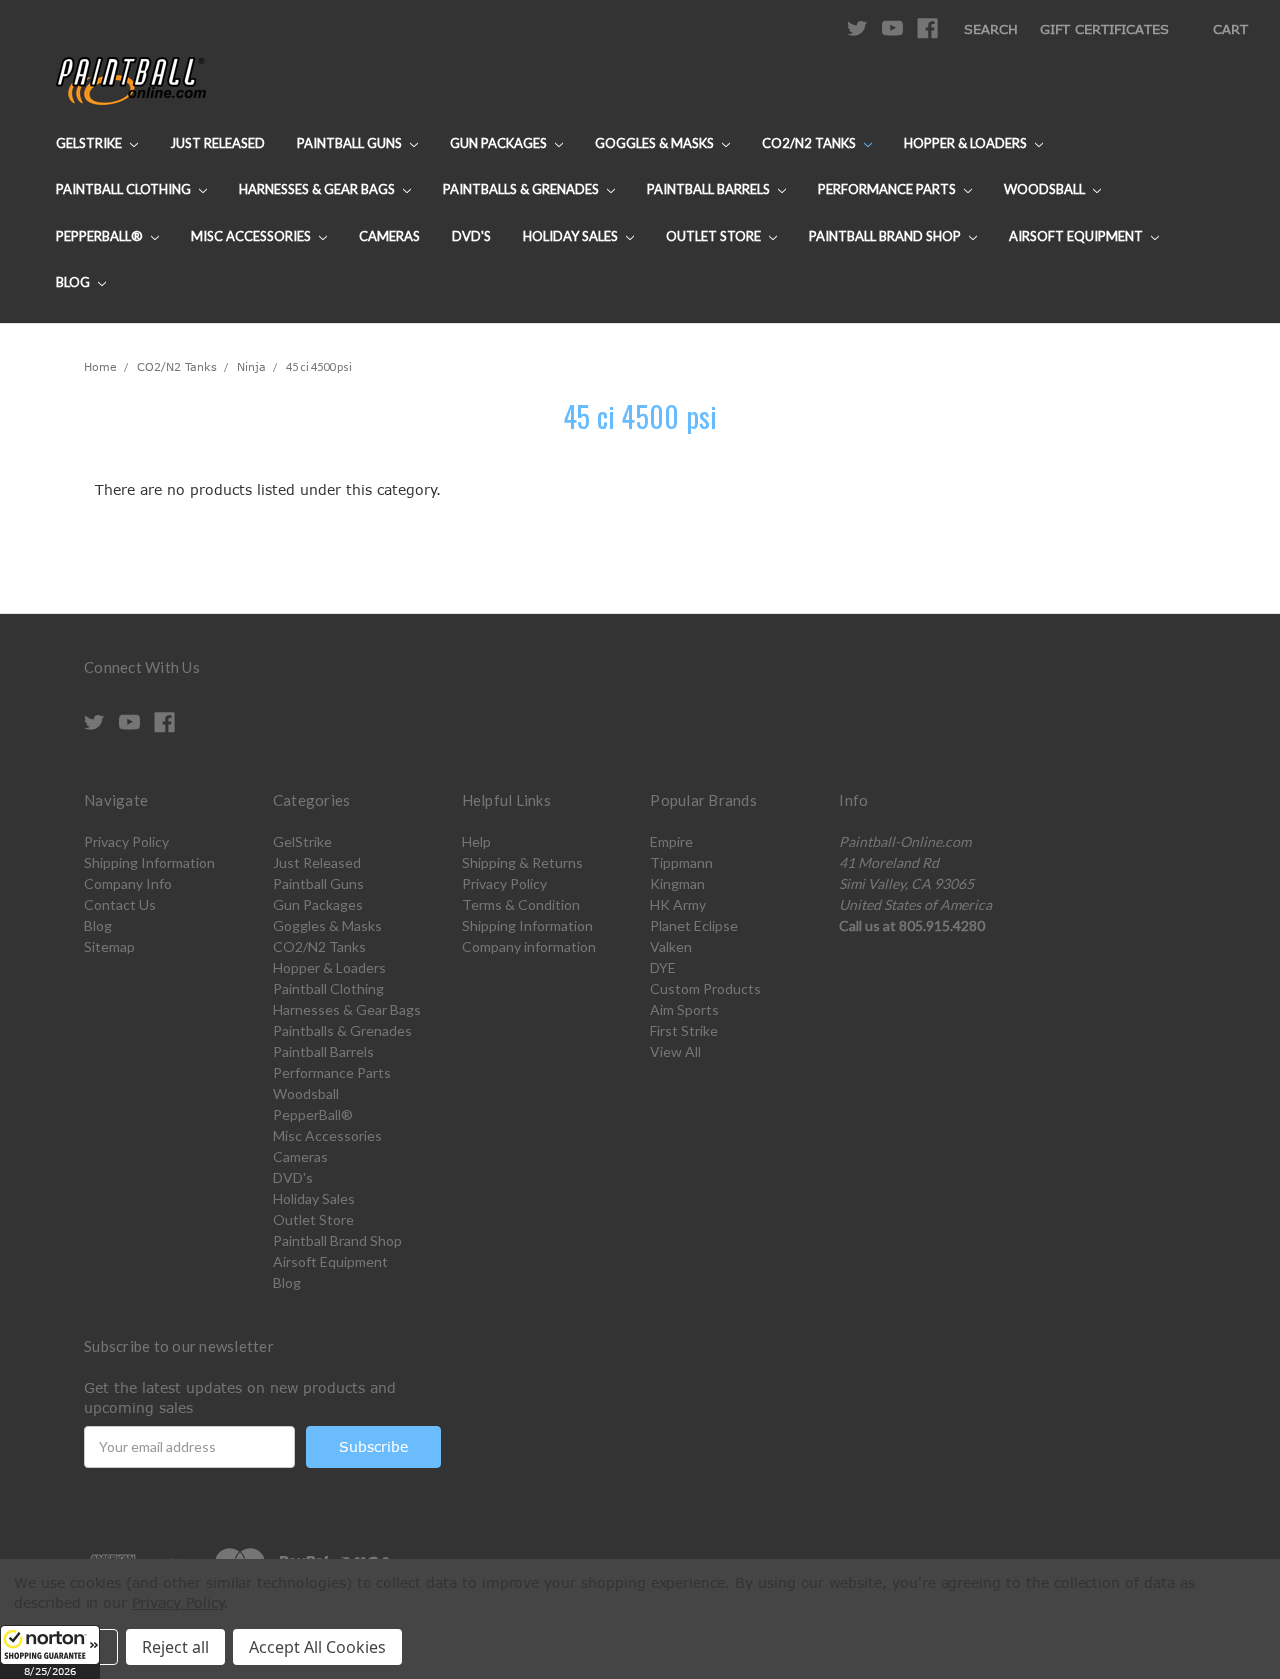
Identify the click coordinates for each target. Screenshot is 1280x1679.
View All (675, 1051)
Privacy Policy (126, 841)
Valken (671, 946)
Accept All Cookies (317, 1647)
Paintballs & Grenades (522, 189)
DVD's (471, 236)
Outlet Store (715, 236)
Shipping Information (149, 862)
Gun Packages (500, 143)
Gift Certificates (1104, 29)
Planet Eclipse (694, 925)
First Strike (684, 1030)
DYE (663, 967)
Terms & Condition (521, 904)
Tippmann (681, 862)
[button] (50, 1652)
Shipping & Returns (522, 862)
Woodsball (1046, 189)
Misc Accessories (252, 236)
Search (991, 29)
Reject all (175, 1647)
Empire (671, 841)
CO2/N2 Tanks (810, 143)
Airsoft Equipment (1077, 236)
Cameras (389, 236)
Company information (529, 946)
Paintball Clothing (125, 189)
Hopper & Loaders (967, 143)
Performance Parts (888, 189)
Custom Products (705, 988)
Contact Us (120, 904)
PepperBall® (101, 236)
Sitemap (109, 946)
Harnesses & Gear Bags (318, 189)
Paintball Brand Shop (886, 236)
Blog (74, 282)
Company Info (128, 883)
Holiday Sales (572, 236)
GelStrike (90, 143)
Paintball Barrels (710, 189)
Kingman (677, 883)
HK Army (678, 904)
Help (476, 841)
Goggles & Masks (656, 143)
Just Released (217, 143)
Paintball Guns (351, 143)
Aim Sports (684, 1009)
